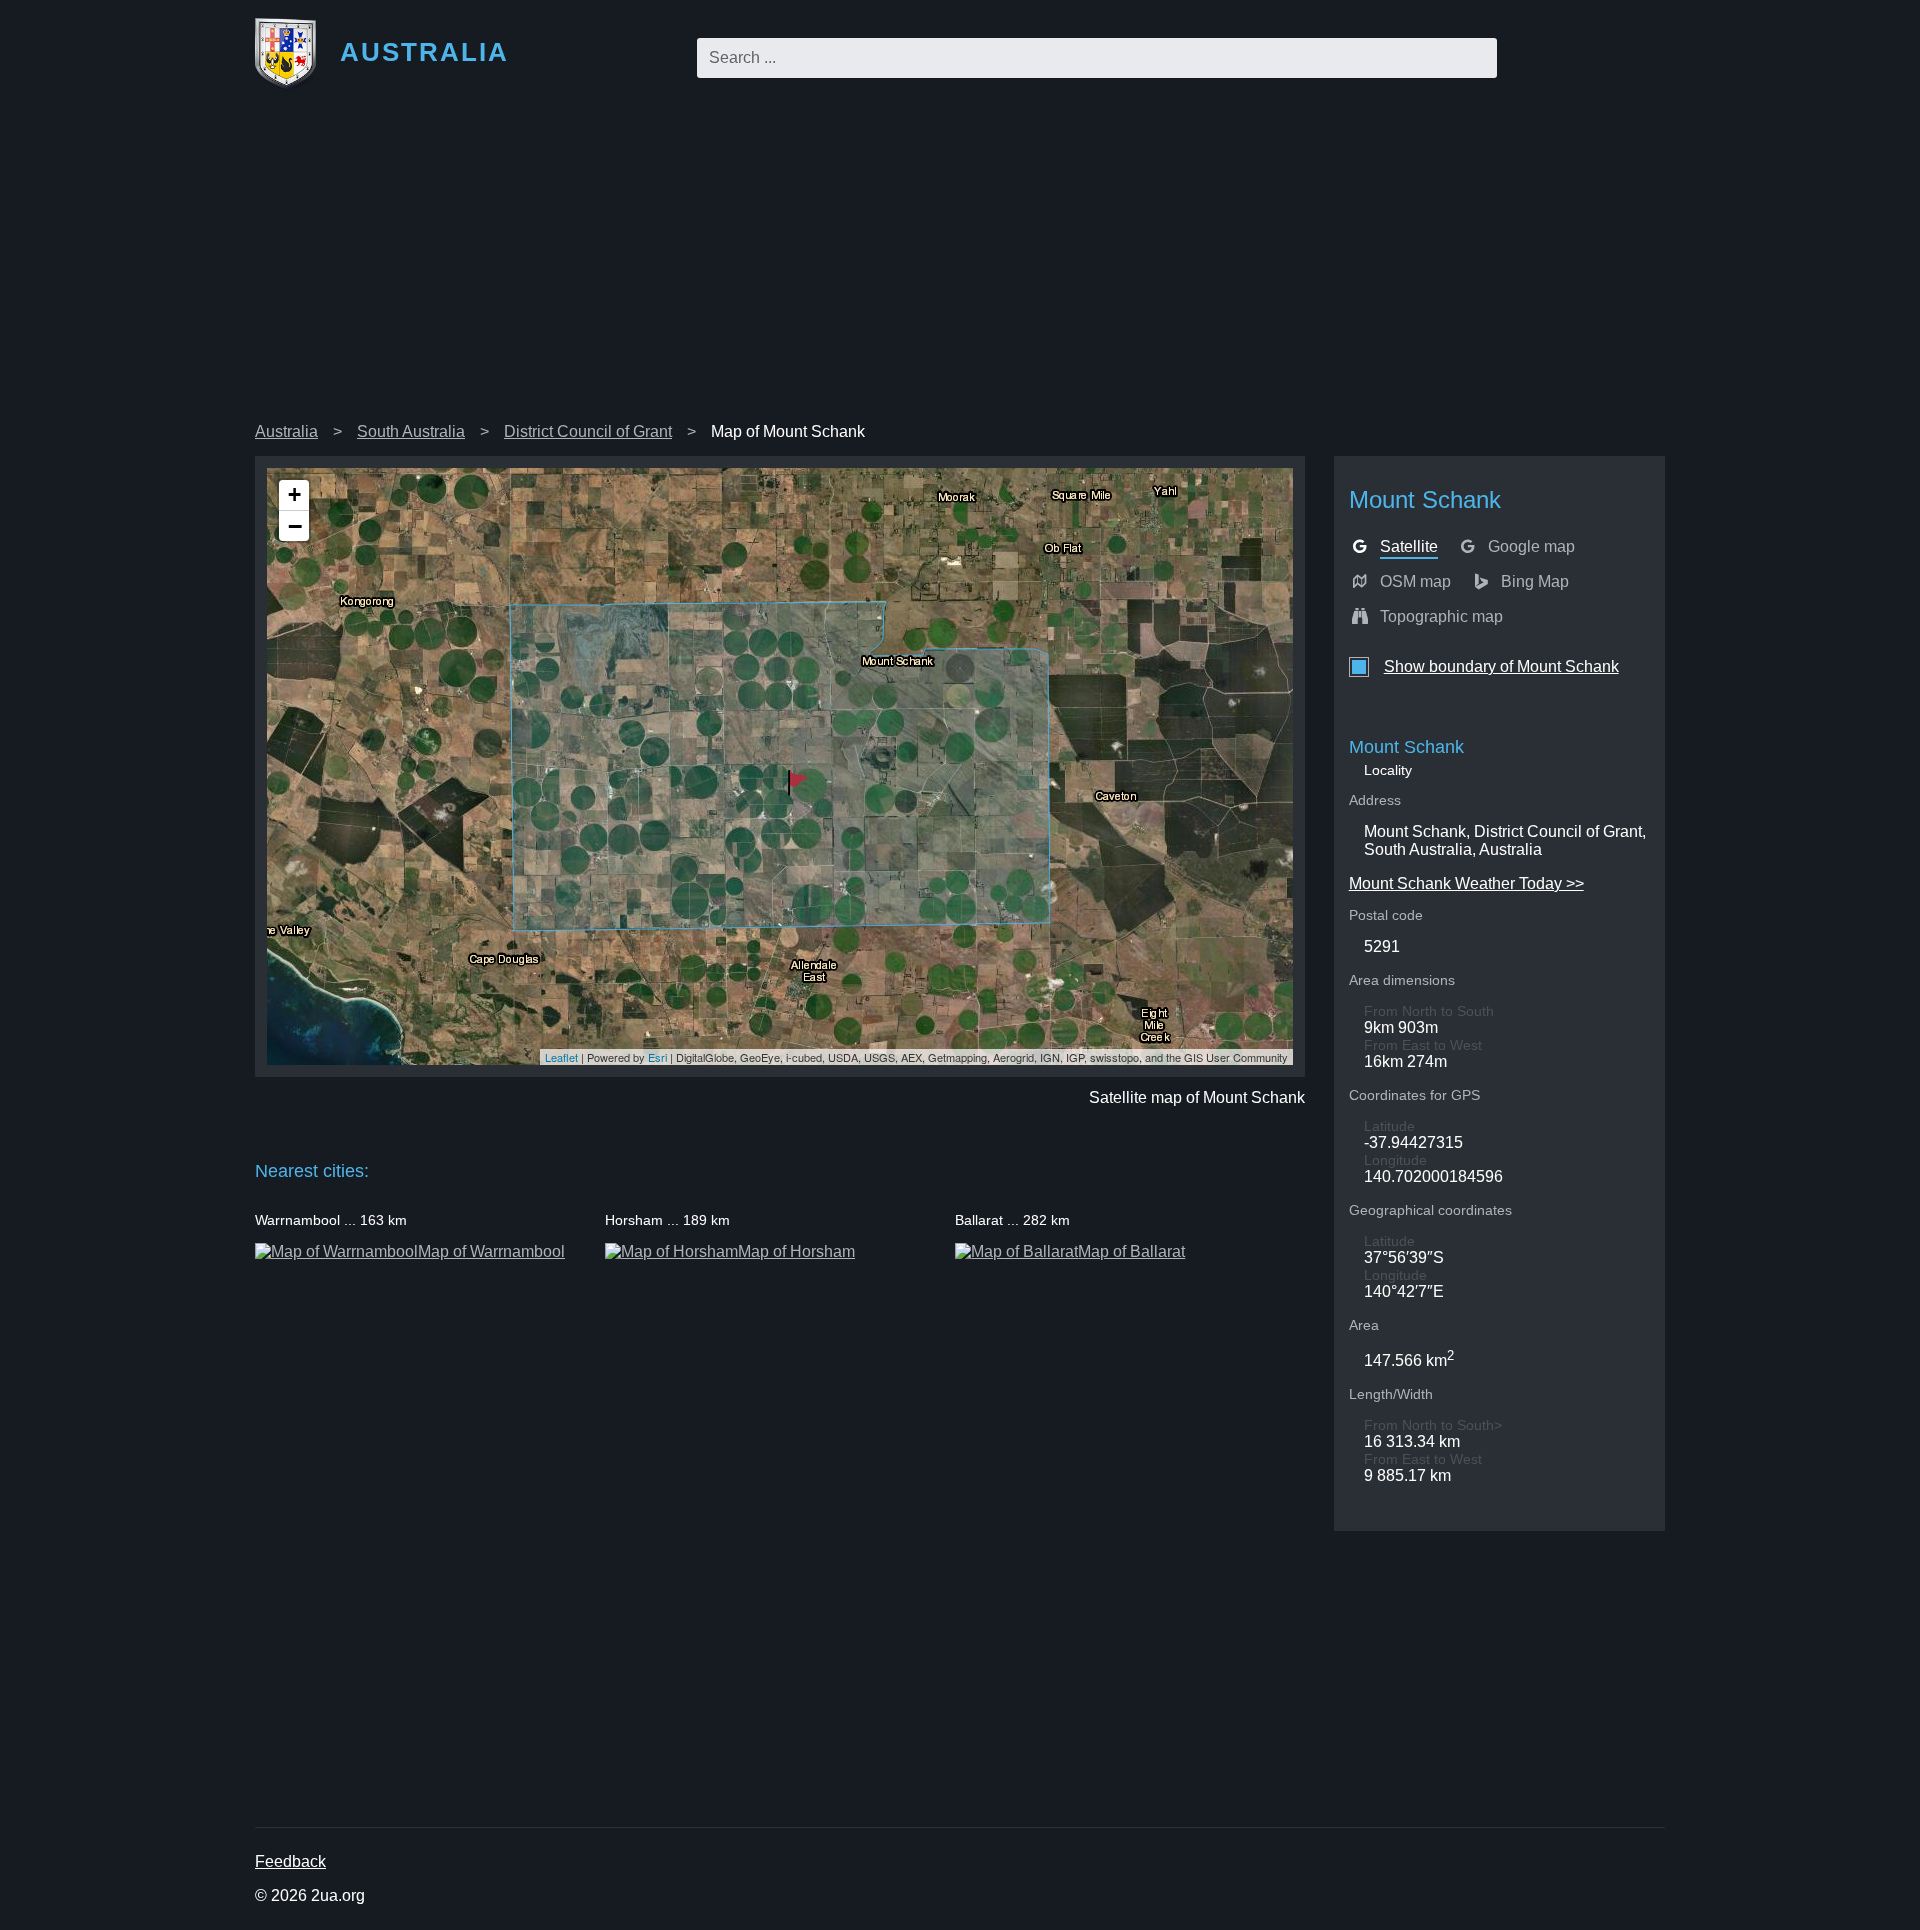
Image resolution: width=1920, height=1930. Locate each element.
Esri (657, 1057)
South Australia (411, 431)
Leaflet (561, 1057)
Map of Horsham (796, 1251)
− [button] (295, 526)
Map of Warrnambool (491, 1251)
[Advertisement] (960, 264)
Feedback (290, 1861)
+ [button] (294, 494)
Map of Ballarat (1131, 1251)
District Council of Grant (588, 431)
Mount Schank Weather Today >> (1466, 883)
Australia (286, 431)
